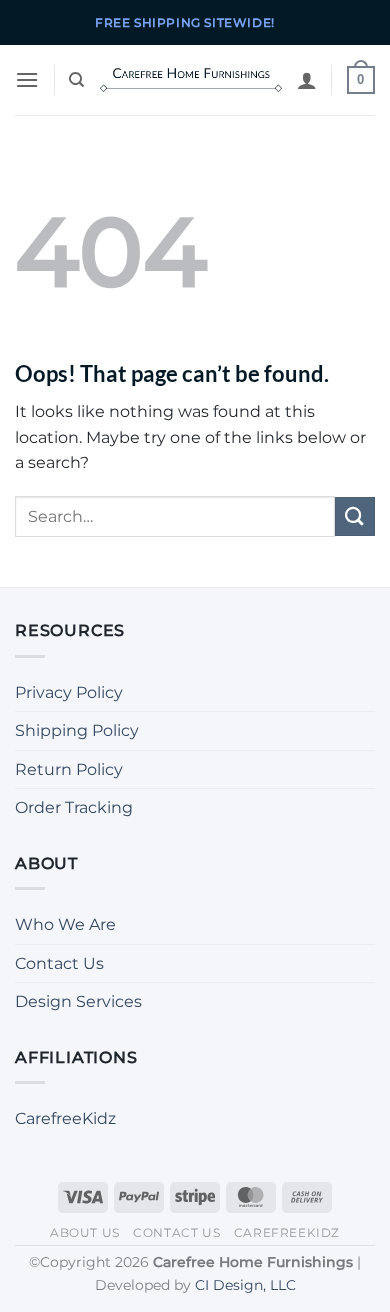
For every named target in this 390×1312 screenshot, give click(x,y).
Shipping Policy (77, 730)
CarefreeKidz (65, 1118)
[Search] (76, 80)
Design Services (78, 1001)
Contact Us (59, 963)
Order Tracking (74, 807)
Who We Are (65, 924)
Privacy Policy (69, 692)
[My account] (307, 80)
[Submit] (355, 516)
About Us (85, 1232)
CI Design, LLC (245, 1285)
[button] (27, 79)
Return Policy (69, 769)
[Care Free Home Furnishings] (191, 80)
